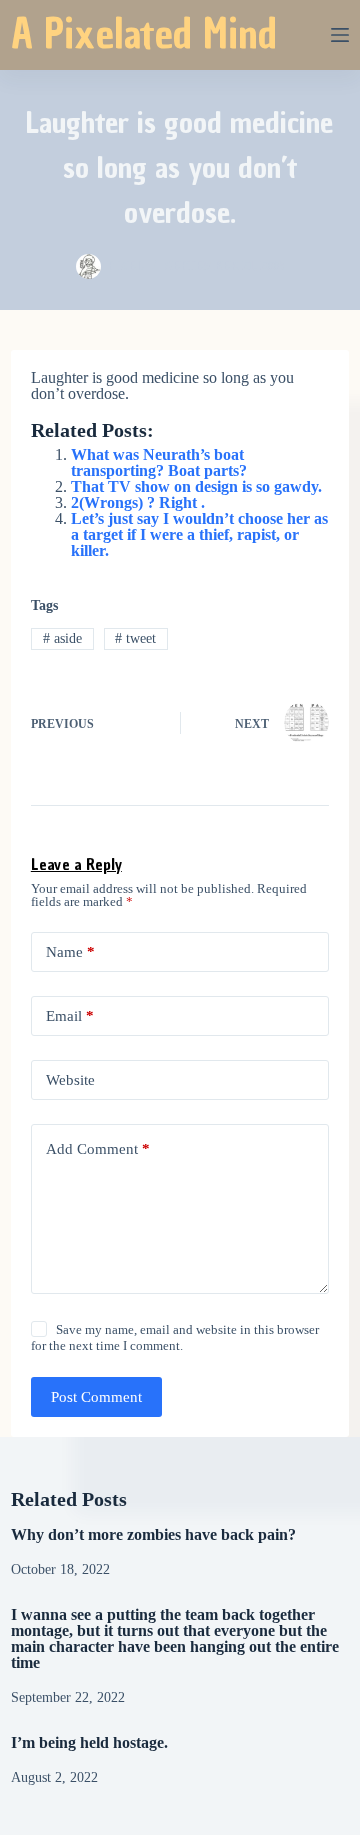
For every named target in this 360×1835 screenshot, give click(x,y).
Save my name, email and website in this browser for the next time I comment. (175, 1337)
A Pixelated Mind (144, 34)
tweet (135, 638)
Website (70, 1080)
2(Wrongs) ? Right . (138, 502)
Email (70, 1016)
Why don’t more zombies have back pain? (153, 1534)
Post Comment (96, 1397)
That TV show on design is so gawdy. (196, 486)
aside (62, 638)
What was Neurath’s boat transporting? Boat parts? (159, 462)
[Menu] (340, 35)
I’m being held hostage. (89, 1742)
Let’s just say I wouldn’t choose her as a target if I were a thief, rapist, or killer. (199, 534)
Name (70, 952)
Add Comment (98, 1149)
